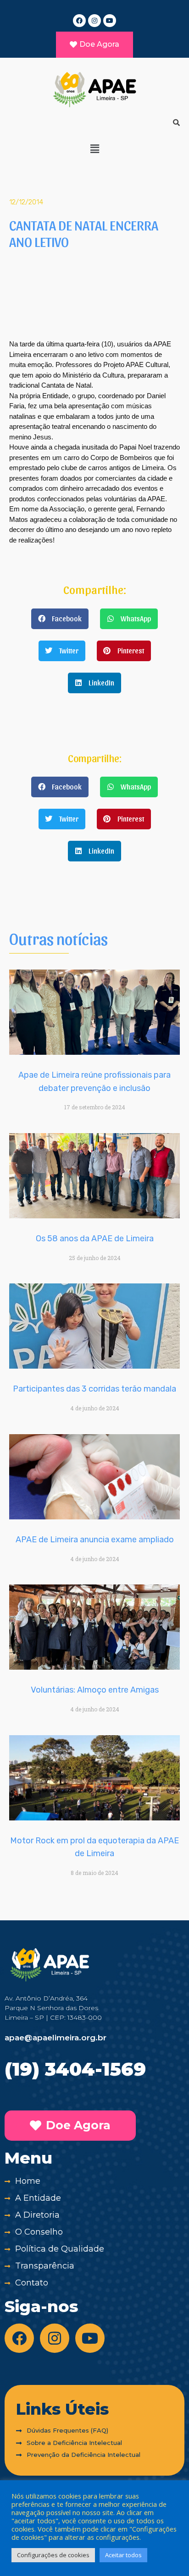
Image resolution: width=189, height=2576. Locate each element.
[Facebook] (79, 21)
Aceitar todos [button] (123, 2555)
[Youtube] (110, 21)
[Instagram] (94, 21)
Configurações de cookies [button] (53, 2555)
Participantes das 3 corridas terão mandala (94, 1389)
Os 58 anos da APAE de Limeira (95, 1239)
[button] (94, 148)
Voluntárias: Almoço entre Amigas (95, 1690)
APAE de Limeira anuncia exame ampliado (95, 1540)
